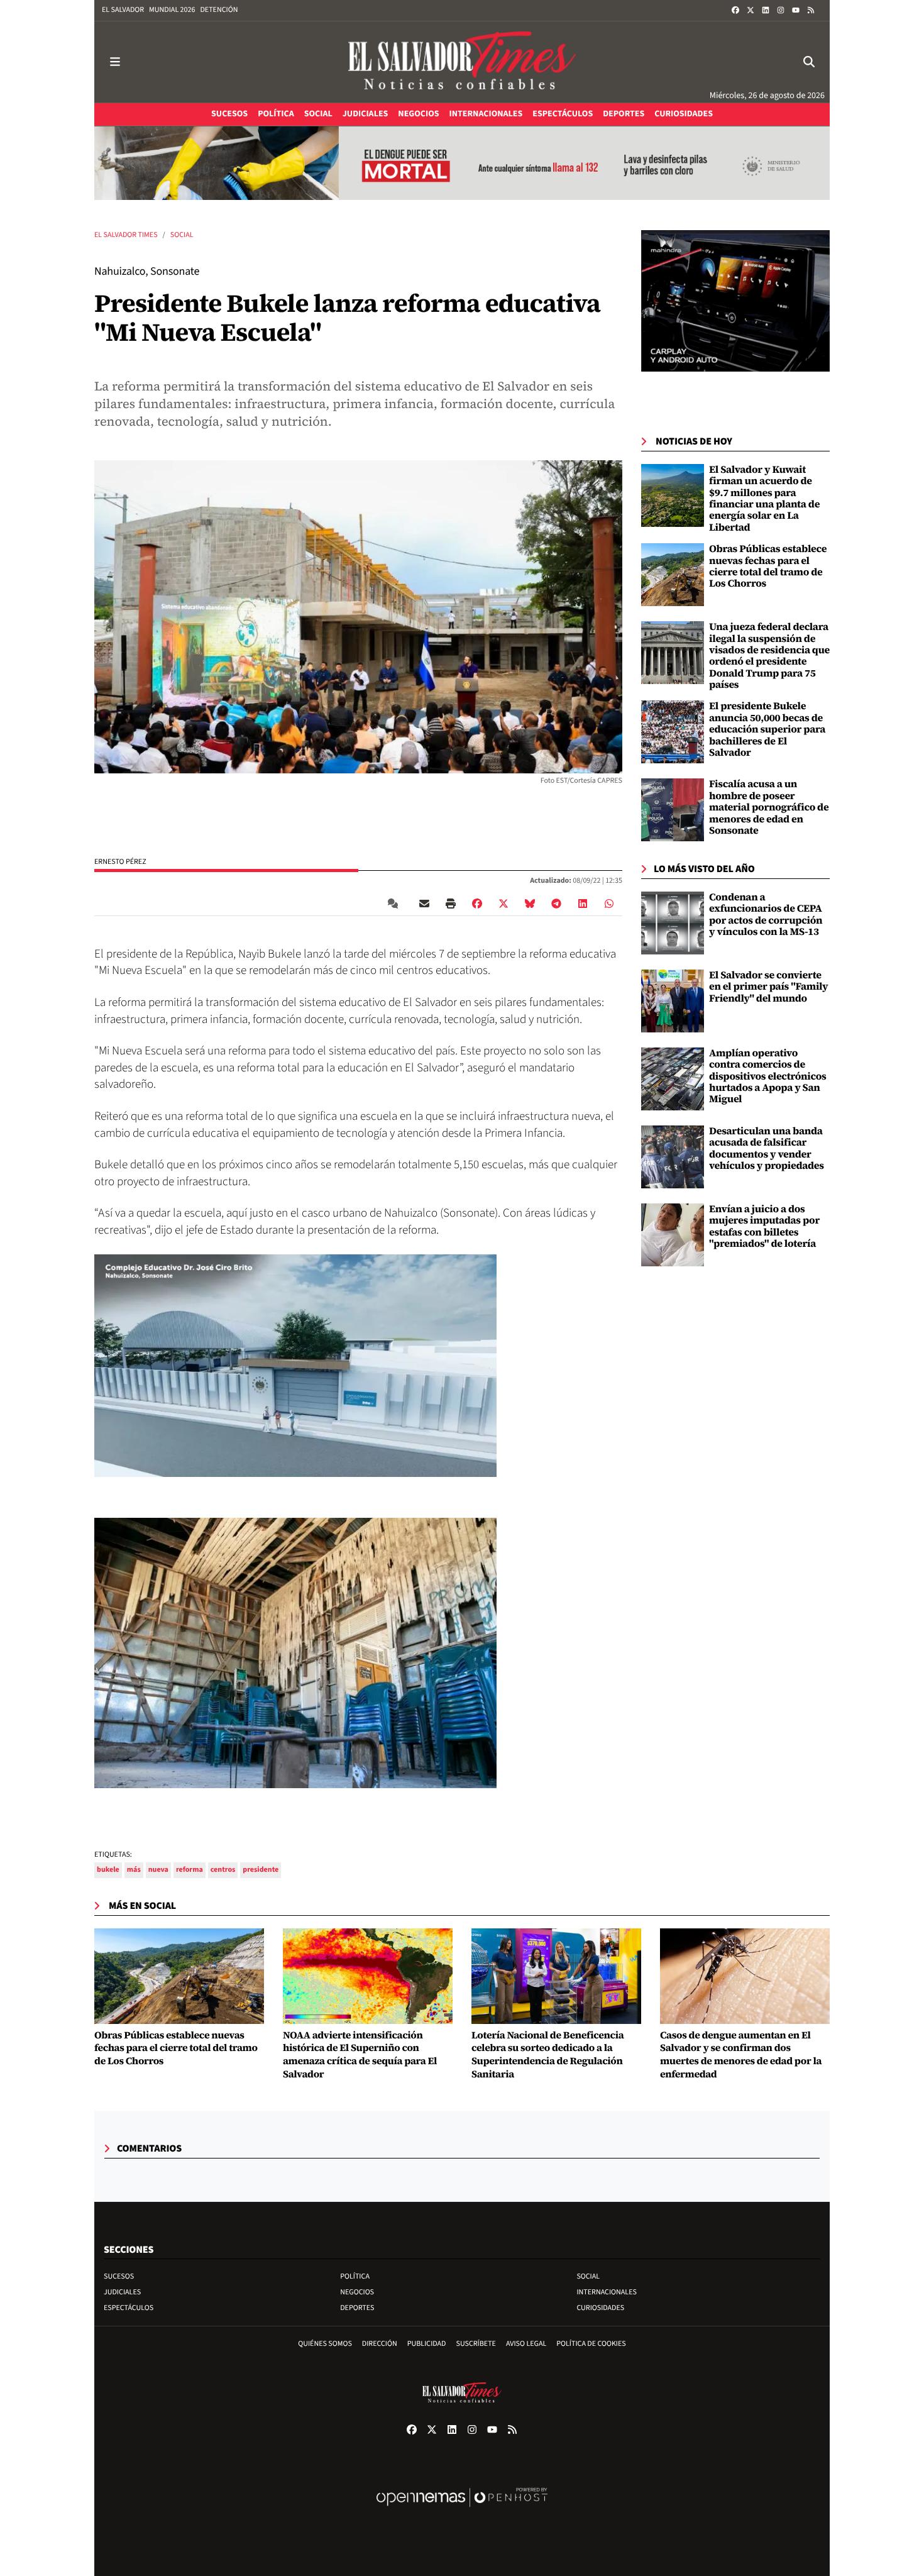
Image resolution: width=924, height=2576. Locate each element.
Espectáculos (129, 2308)
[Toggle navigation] (115, 62)
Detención (219, 10)
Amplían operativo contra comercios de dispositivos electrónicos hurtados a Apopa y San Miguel (768, 1076)
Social (182, 235)
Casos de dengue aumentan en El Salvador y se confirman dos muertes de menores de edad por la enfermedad (741, 2055)
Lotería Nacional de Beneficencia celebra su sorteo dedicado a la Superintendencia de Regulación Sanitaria (547, 2055)
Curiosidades (600, 2308)
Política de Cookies (591, 2344)
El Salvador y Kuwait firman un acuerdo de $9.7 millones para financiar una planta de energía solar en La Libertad (764, 499)
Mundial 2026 (172, 10)
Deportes (357, 2308)
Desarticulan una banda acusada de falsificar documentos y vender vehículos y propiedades (767, 1148)
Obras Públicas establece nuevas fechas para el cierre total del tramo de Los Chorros (768, 566)
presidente (261, 1870)
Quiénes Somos (325, 2344)
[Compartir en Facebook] (477, 904)
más (134, 1870)
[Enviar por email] (424, 904)
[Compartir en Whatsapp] (609, 904)
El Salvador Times (126, 235)
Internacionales (607, 2292)
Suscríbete (476, 2344)
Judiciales (122, 2292)
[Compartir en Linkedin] (583, 904)
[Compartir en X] (503, 904)
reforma (190, 1870)
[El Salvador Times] (462, 62)
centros (223, 1870)
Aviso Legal (526, 2344)
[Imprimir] (451, 904)
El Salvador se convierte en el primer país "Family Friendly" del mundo (768, 987)
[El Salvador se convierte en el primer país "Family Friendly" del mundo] (673, 1001)
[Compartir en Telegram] (556, 904)
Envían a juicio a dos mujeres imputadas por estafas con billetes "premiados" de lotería (764, 1226)
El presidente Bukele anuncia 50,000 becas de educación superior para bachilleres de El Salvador (767, 729)
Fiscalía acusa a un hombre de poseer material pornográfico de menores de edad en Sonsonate (769, 807)
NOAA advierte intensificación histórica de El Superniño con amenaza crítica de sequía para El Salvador (360, 2055)
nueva (158, 1870)
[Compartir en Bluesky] (530, 904)
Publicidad (427, 2344)
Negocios (357, 2292)
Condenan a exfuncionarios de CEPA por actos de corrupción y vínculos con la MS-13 (766, 915)
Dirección (380, 2344)
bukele (108, 1870)
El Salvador (123, 10)
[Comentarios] (395, 904)
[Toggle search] (809, 62)
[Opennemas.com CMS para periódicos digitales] (462, 2510)
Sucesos (119, 2276)
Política (355, 2276)
